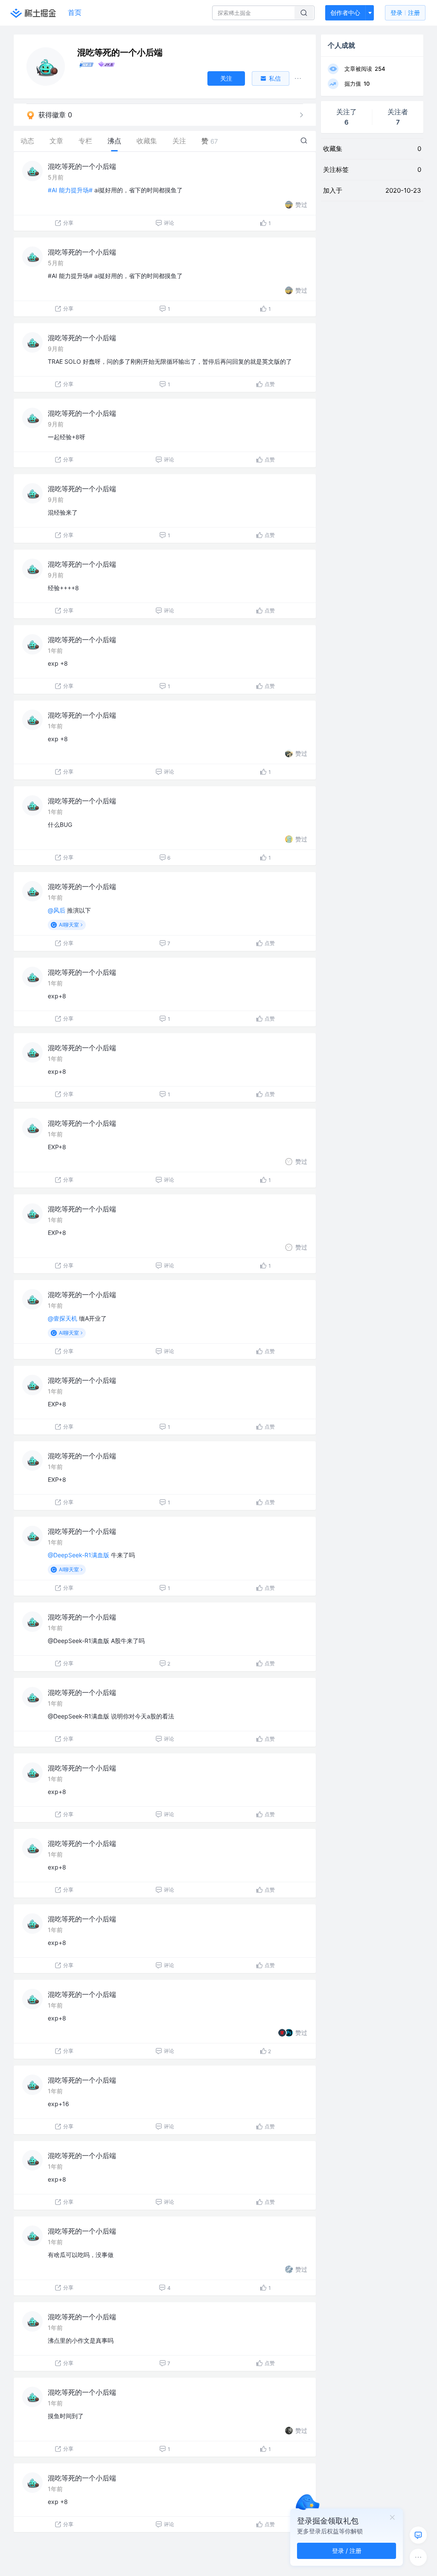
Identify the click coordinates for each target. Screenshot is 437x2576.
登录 (405, 13)
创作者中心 (345, 13)
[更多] (418, 2557)
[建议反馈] (418, 2535)
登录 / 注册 (347, 2551)
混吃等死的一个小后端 (82, 166)
